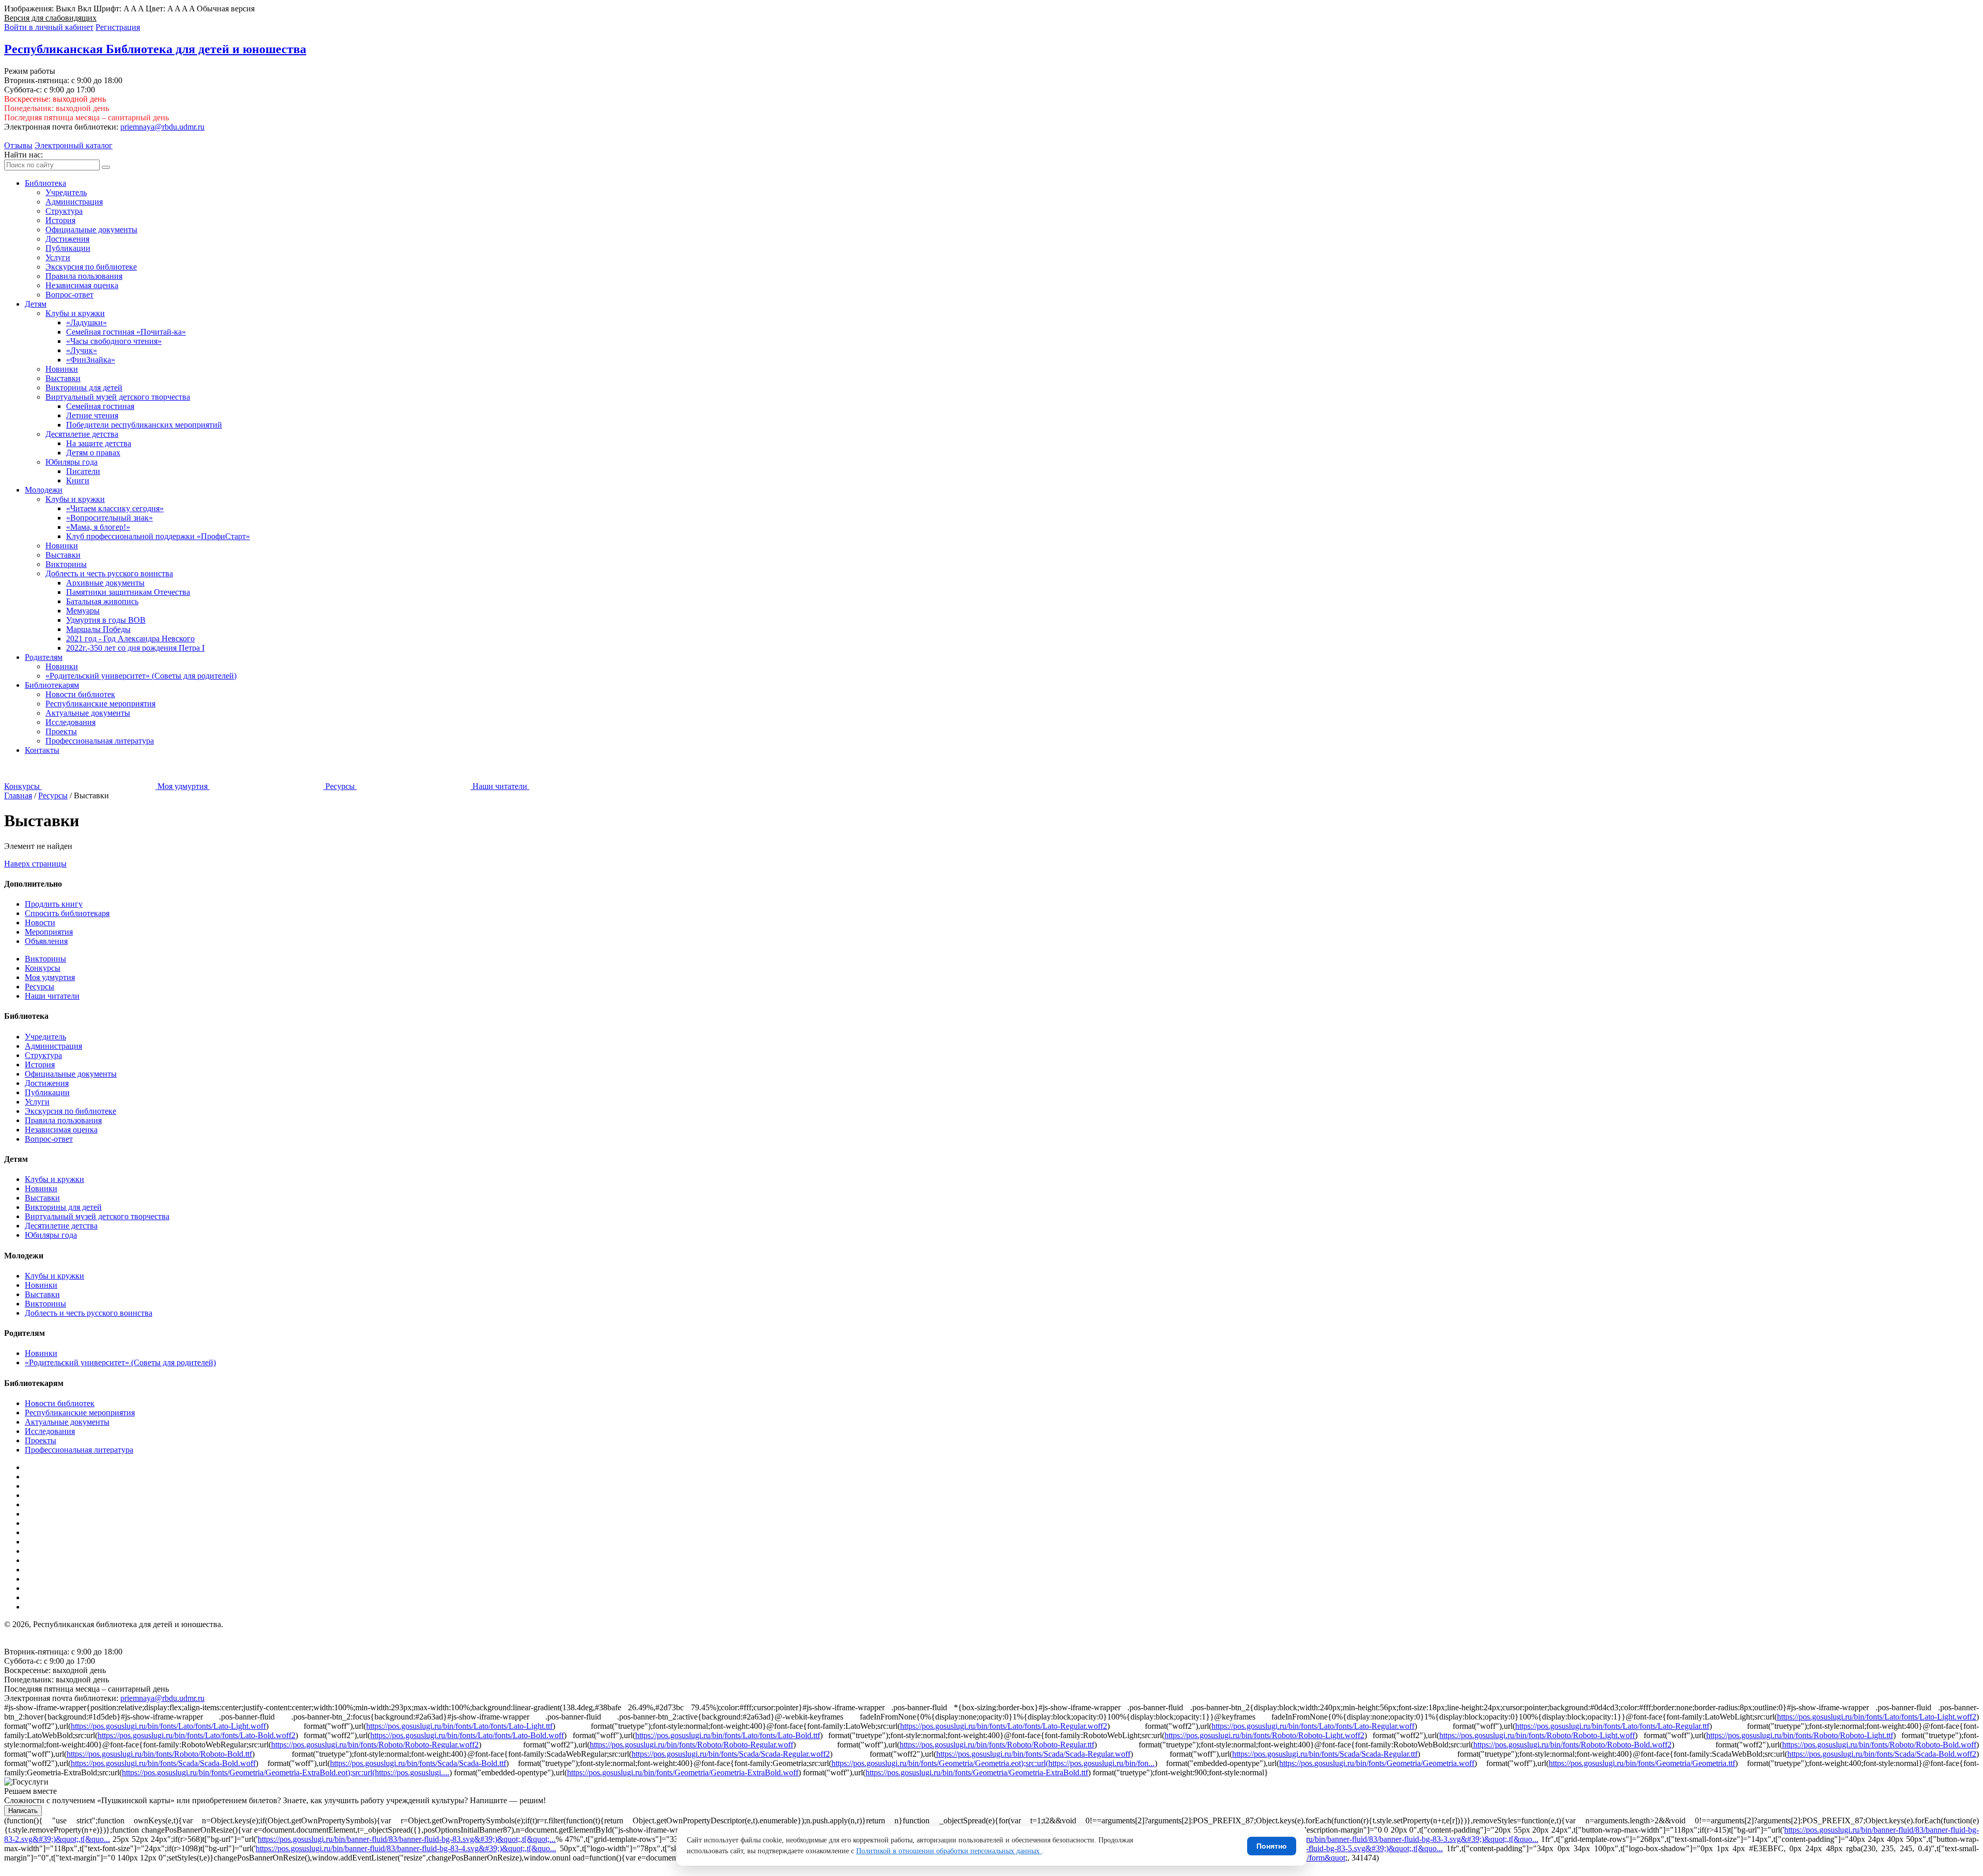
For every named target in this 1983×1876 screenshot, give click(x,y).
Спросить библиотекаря (67, 913)
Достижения (67, 239)
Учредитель (66, 192)
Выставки (63, 378)
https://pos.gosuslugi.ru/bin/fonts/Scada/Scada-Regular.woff (1033, 1754)
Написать (23, 1811)
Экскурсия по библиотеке (91, 267)
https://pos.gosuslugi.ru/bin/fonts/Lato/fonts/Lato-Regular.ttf (1612, 1726)
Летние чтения (92, 415)
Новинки (62, 369)
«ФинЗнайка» (91, 360)
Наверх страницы (35, 864)
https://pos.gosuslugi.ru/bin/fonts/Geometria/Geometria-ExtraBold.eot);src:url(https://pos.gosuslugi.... (286, 1772)
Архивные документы (105, 583)
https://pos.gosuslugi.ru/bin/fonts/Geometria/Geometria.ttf (1642, 1763)
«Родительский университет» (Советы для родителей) (141, 676)
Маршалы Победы (98, 629)
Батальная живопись (102, 601)
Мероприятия (49, 932)
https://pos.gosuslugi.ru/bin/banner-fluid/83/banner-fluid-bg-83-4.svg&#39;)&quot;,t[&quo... (406, 1848)
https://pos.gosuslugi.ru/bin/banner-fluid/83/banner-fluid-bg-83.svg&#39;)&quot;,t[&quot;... (407, 1839)
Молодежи (44, 490)
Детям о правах (93, 453)
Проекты (61, 731)
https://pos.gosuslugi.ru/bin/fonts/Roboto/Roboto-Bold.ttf (159, 1754)
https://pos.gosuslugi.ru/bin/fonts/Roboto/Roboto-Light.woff (1537, 1735)
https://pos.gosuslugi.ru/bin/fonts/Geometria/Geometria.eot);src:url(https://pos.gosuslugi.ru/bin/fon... (993, 1763)
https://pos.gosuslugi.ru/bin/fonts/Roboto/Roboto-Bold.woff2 (1572, 1745)
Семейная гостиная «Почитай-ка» (126, 332)
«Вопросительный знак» (109, 518)
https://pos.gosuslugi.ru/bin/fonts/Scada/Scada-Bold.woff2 (1882, 1754)
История (60, 220)
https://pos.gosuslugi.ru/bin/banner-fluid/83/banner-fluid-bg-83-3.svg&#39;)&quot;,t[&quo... (1388, 1839)
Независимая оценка (82, 285)
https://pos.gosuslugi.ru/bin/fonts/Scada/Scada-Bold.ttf (418, 1763)
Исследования (70, 722)
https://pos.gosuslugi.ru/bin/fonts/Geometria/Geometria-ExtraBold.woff (683, 1772)
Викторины (66, 564)
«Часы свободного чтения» (114, 341)
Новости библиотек (80, 694)
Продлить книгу (54, 904)
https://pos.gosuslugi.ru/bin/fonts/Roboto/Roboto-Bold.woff (1879, 1745)
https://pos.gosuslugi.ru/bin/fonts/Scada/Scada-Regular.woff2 (731, 1754)
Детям (36, 304)
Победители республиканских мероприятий (144, 425)
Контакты (42, 750)
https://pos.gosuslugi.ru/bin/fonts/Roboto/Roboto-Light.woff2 (1264, 1735)
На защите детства (99, 443)
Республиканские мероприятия (100, 704)
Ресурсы (53, 795)
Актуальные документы (88, 713)
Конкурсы (43, 968)
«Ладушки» (86, 322)
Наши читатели (52, 996)
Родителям (44, 657)
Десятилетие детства (82, 434)
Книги (78, 480)
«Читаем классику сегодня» (115, 508)
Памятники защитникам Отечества (128, 592)
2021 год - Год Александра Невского (130, 639)
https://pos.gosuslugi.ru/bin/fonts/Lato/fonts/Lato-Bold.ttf (728, 1735)
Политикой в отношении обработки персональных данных (949, 1851)
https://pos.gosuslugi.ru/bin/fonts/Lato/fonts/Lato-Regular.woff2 (1004, 1726)
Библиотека (45, 183)
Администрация (74, 202)
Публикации (68, 248)
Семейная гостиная (100, 406)
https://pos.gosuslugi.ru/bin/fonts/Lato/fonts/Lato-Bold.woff (467, 1735)
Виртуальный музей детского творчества (118, 397)
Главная (18, 795)
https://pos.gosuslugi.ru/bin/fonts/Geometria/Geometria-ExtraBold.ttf (977, 1772)
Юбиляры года (72, 462)
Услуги (58, 257)
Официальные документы (91, 230)
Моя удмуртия (50, 977)
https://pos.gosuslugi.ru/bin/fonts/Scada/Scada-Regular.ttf (1325, 1754)
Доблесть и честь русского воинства (109, 573)
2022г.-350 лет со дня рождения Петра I (135, 648)
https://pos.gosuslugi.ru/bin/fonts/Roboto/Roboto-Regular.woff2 (375, 1745)
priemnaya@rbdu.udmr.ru (162, 127)
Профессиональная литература (100, 741)
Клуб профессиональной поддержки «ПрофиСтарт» (158, 536)
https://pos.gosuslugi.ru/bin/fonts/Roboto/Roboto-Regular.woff (691, 1745)
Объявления (46, 941)
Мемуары (83, 611)
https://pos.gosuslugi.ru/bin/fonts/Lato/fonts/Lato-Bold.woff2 (196, 1735)
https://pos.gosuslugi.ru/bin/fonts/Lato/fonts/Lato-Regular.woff (1313, 1726)
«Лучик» (82, 350)
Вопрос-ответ (69, 295)
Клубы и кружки (75, 313)
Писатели (83, 471)
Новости (40, 923)
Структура (64, 211)
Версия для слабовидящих (50, 18)
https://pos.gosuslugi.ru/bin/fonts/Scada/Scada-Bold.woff (163, 1763)
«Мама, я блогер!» (98, 527)
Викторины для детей (84, 388)
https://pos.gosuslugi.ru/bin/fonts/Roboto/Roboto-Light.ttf (1800, 1735)
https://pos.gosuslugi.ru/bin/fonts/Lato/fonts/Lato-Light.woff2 (1877, 1717)
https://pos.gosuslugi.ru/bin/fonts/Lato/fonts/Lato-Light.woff (168, 1726)
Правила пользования (84, 276)
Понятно (1272, 1846)
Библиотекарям (52, 685)
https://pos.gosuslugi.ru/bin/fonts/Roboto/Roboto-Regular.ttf (997, 1745)
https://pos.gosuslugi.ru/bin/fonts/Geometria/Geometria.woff (1377, 1763)
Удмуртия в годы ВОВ (106, 620)
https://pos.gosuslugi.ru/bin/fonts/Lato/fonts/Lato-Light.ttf (459, 1726)
